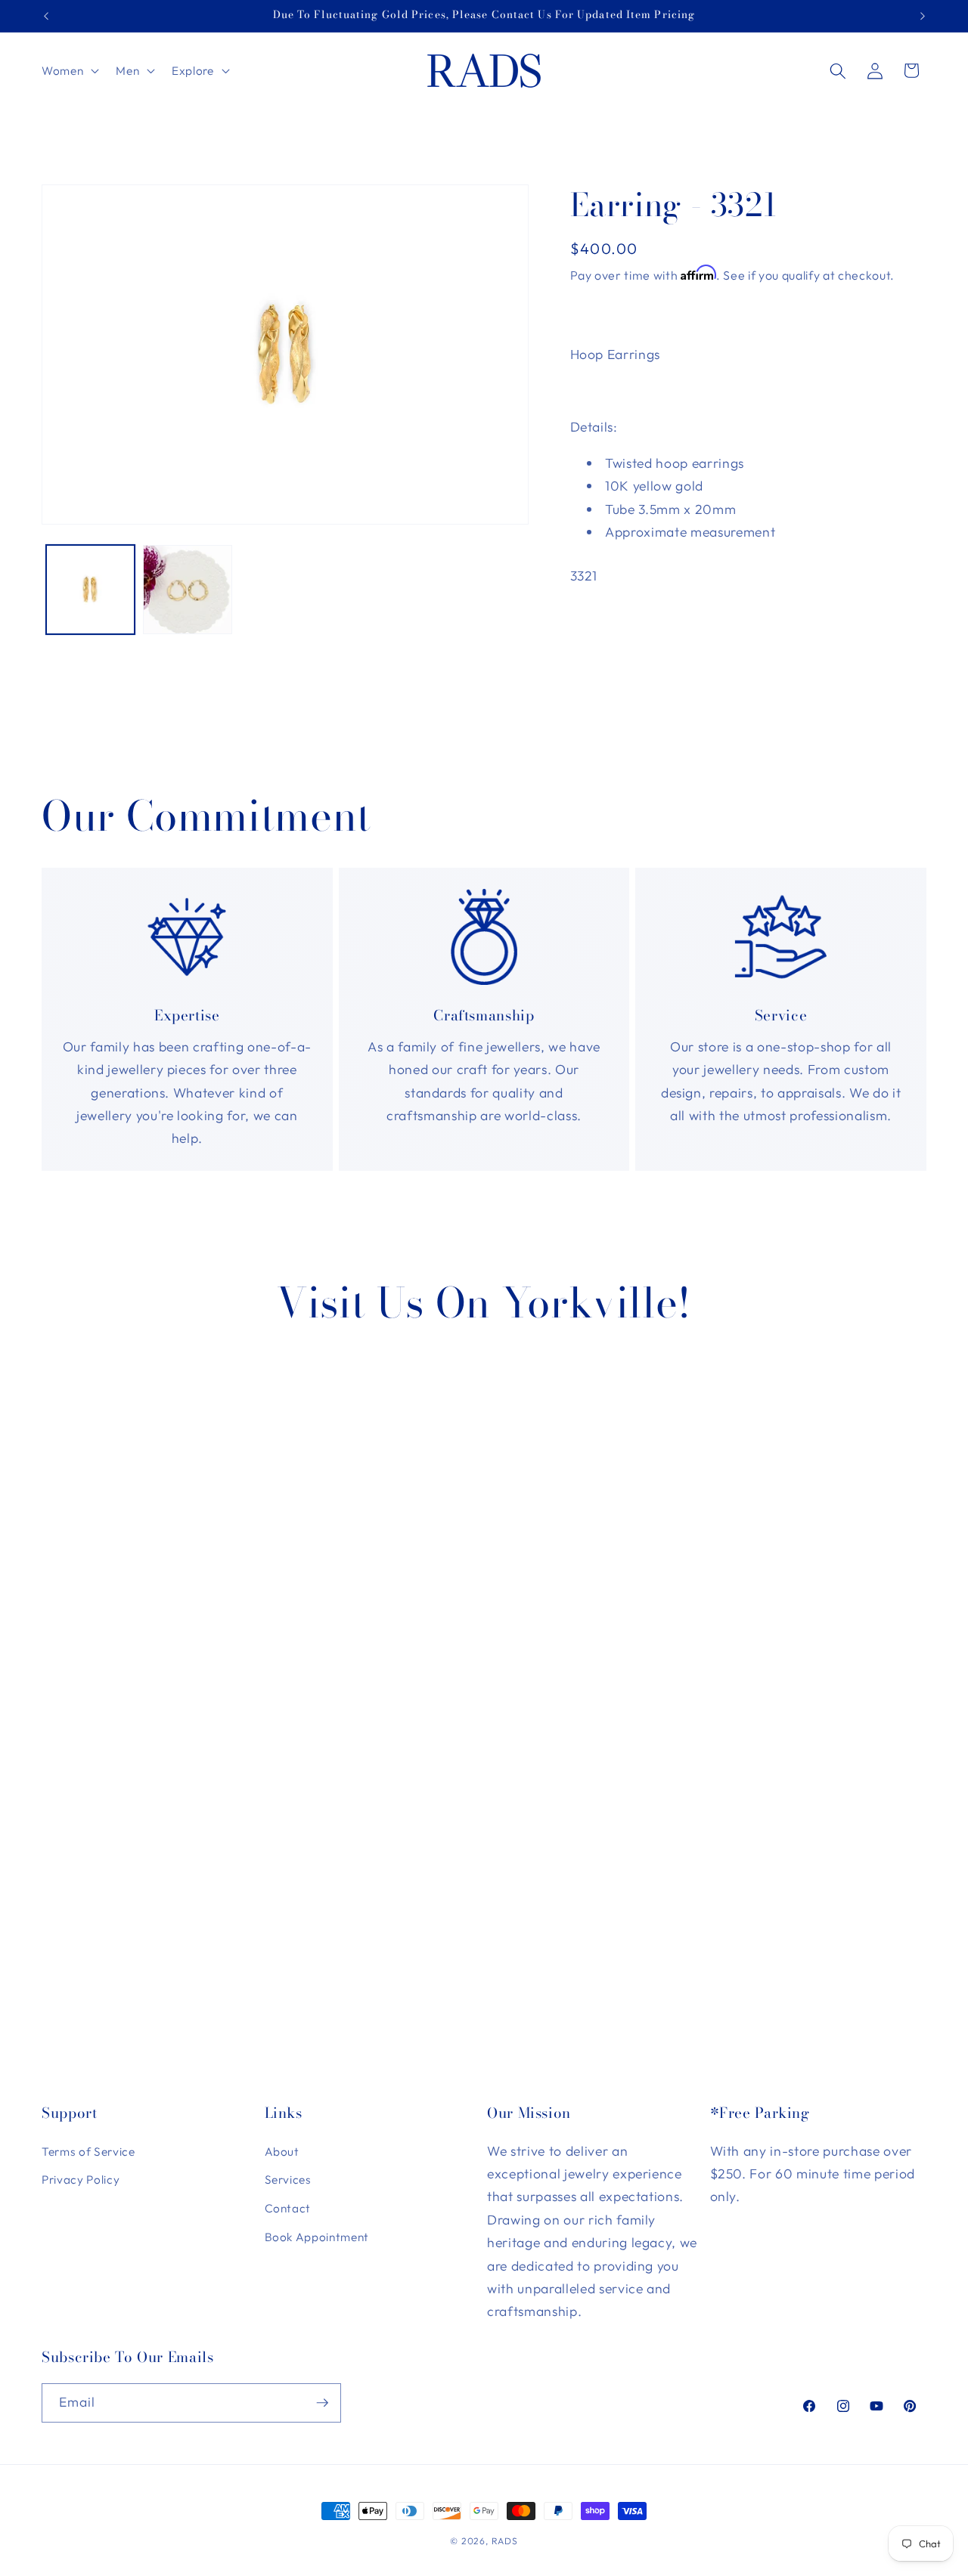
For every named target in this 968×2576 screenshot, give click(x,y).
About (282, 2152)
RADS (505, 2541)
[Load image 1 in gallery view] (91, 590)
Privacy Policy (81, 2180)
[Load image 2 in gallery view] (188, 590)
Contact (288, 2208)
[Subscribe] (322, 2403)
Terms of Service (88, 2152)
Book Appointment (317, 2237)
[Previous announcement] (46, 16)
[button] (69, 71)
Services (288, 2180)
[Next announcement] (923, 16)
